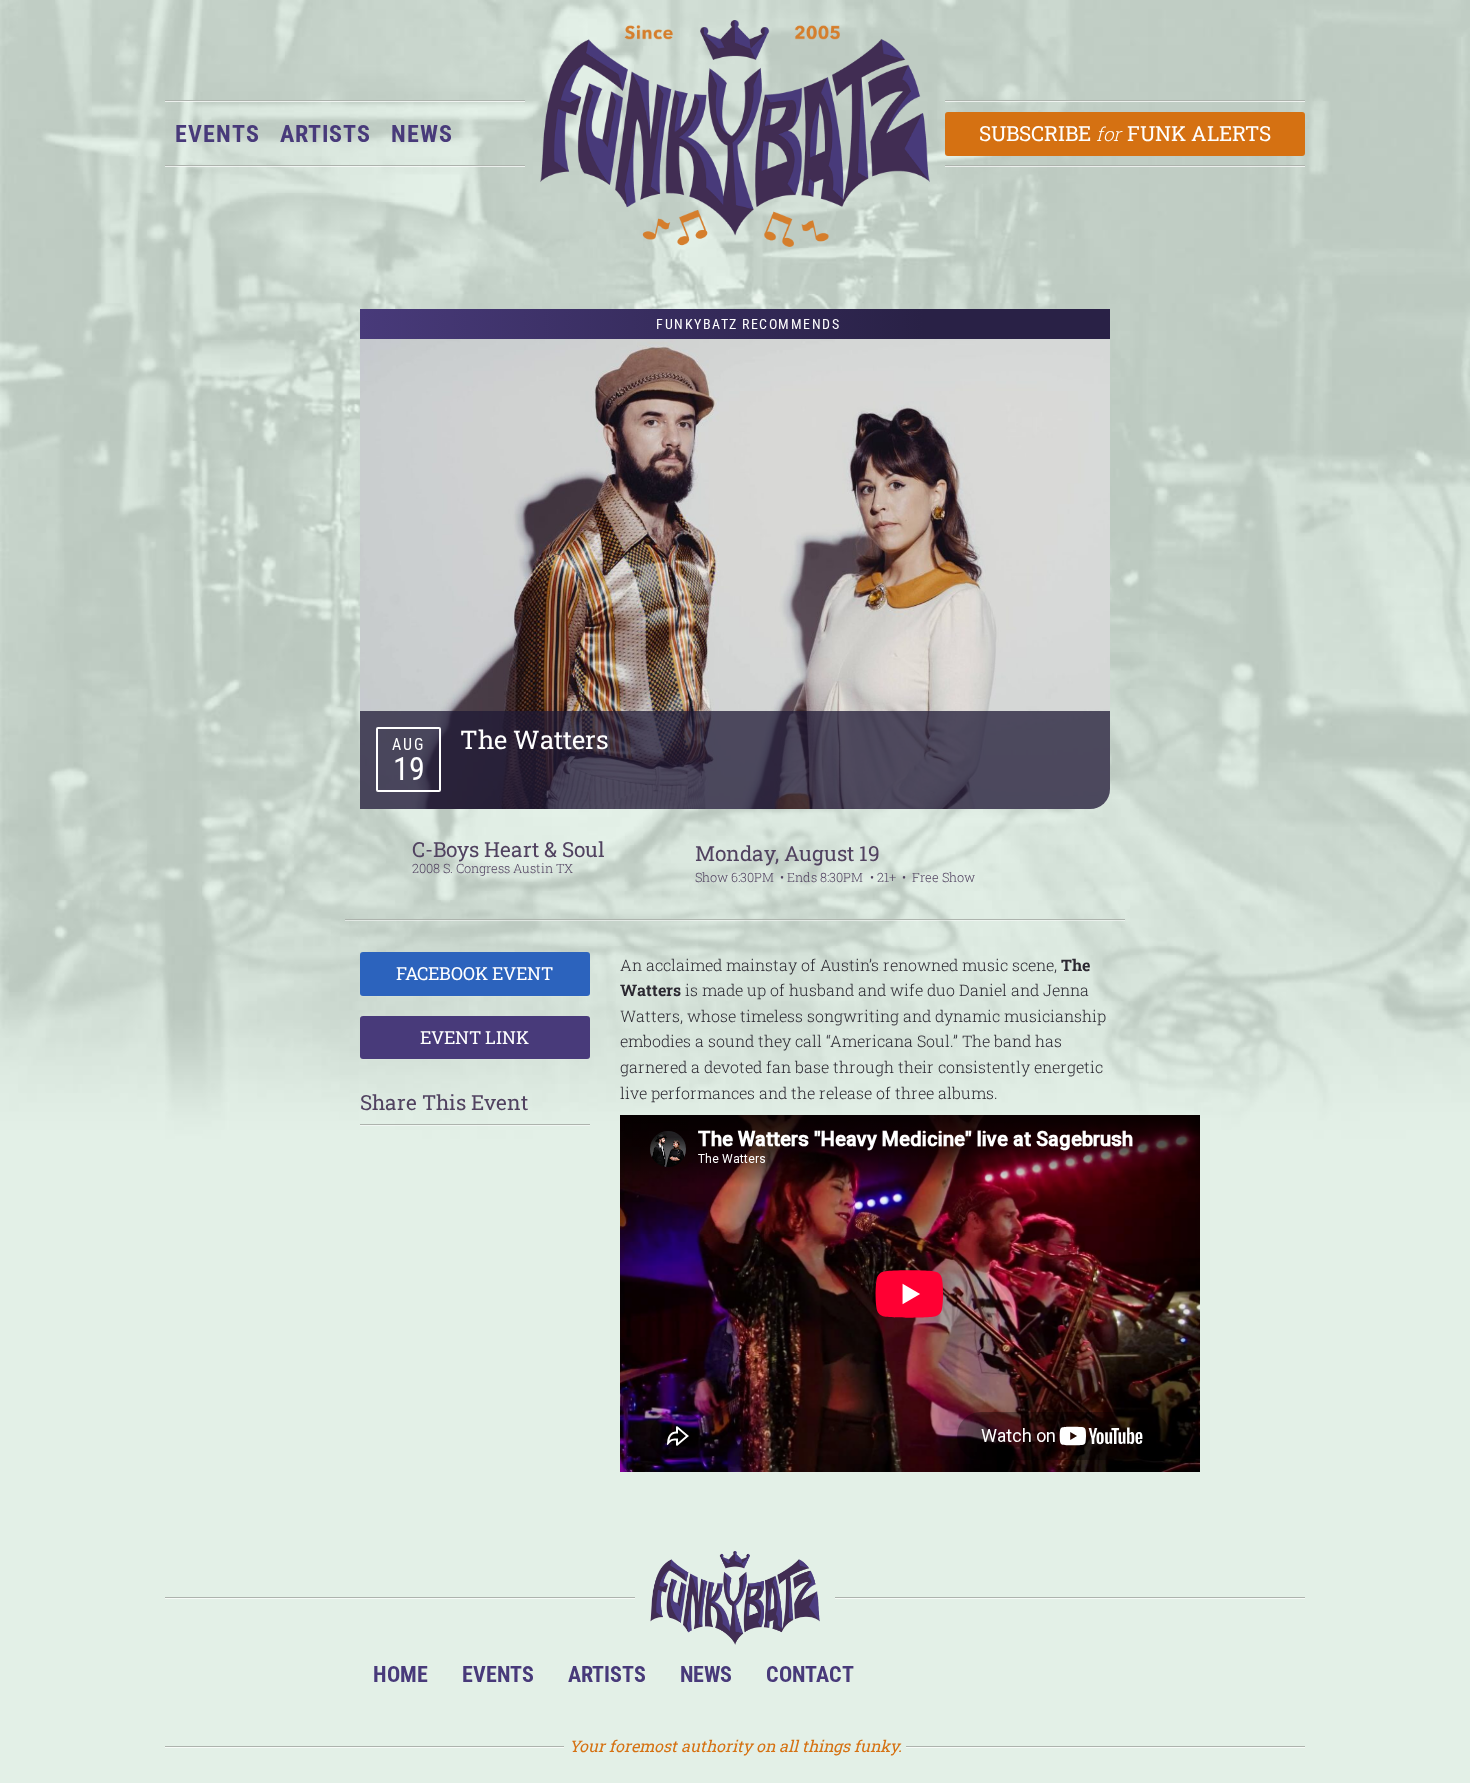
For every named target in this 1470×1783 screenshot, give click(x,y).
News (422, 134)
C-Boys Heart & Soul (508, 849)
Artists (325, 134)
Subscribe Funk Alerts (1125, 133)
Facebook (962, 1679)
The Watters (534, 739)
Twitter (1023, 1679)
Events (217, 134)
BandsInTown (901, 1679)
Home (400, 1674)
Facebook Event (474, 973)
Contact (810, 1674)
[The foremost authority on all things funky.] (735, 133)
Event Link (474, 1037)
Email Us (1084, 1679)
